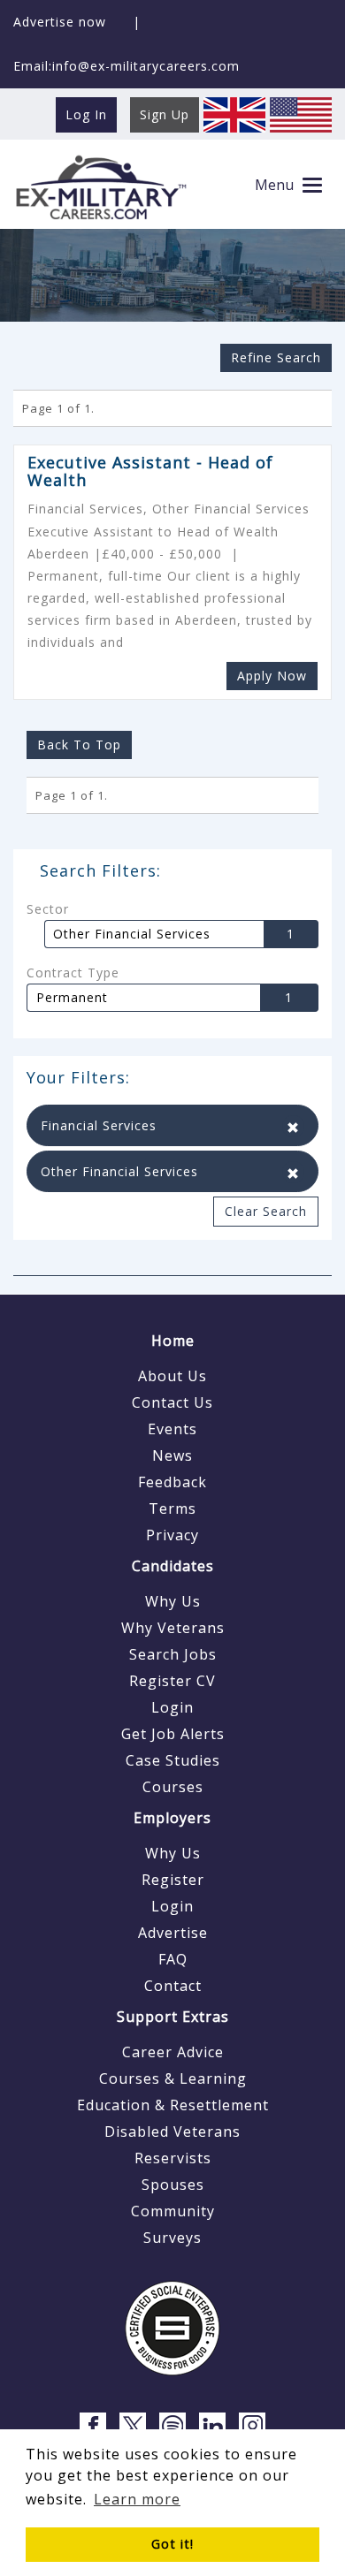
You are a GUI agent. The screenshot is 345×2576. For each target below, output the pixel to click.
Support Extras (173, 2017)
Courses (173, 1787)
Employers (172, 1818)
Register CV (172, 1681)
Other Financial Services (132, 934)
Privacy (172, 1535)
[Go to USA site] (301, 114)
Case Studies (173, 1760)
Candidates (173, 1566)
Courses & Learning (173, 2078)
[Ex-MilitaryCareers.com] (101, 186)
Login (172, 1707)
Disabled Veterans (172, 2131)
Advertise (173, 1933)
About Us (172, 1376)
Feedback (172, 1482)
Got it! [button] (172, 2544)
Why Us (173, 1601)
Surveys (172, 2238)
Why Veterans (173, 1628)
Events (172, 1429)
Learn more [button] (137, 2499)
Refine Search (276, 357)
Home (173, 1341)
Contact (173, 1986)
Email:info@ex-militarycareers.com (126, 66)
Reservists (173, 2158)
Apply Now (272, 676)
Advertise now (60, 22)
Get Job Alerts (173, 1734)
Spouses (173, 2185)
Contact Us (172, 1402)
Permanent (72, 998)
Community (173, 2211)
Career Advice (173, 2052)
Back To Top (79, 745)
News (172, 1455)
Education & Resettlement (173, 2105)
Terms (172, 1508)
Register (173, 1880)
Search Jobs (173, 1654)
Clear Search (266, 1211)
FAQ (173, 1959)
